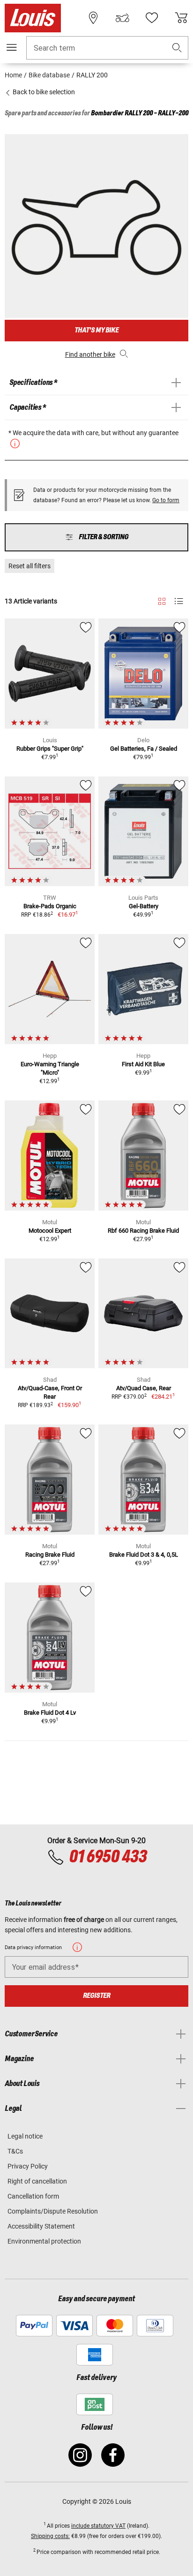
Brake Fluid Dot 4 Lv (50, 1713)
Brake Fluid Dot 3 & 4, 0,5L (144, 1555)
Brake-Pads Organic (50, 906)
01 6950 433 (108, 1857)
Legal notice (25, 2136)
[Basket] (181, 18)
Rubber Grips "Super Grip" (50, 749)
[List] (179, 601)
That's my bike (96, 330)
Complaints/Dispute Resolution (53, 2211)
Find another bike (90, 354)
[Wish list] (152, 18)
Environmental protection (44, 2241)
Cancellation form (33, 2196)
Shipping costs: (50, 2536)
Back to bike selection (43, 92)
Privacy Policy (28, 2166)
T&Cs (15, 2151)
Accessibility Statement (41, 2226)
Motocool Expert (50, 1231)
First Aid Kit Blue (143, 1064)
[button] (177, 48)
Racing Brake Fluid (50, 1555)
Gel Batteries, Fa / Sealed (144, 749)
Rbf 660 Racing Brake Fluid (143, 1231)
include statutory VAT (98, 2526)
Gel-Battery (144, 906)
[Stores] (93, 18)
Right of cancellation (37, 2181)
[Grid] (162, 600)
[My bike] (122, 18)
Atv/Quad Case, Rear (144, 1388)
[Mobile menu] (12, 47)
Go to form (166, 500)
